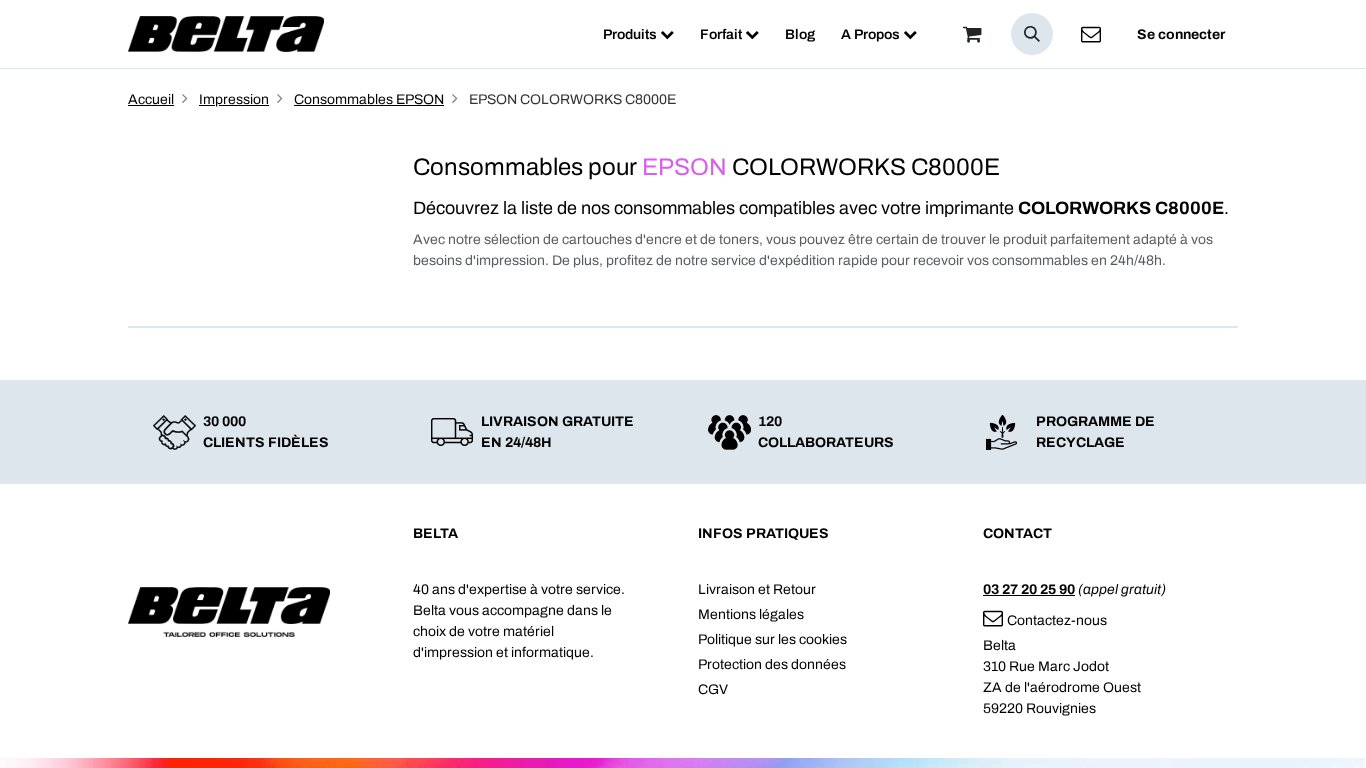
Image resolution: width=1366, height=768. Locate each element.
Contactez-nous (1057, 620)
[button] (1032, 34)
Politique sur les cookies (772, 639)
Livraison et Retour (757, 589)
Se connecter (1181, 34)
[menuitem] (638, 34)
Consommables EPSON (369, 99)
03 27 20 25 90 (1029, 589)
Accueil (151, 99)
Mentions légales (751, 614)
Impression (234, 99)
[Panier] (972, 34)
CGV (713, 689)
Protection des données (772, 664)
